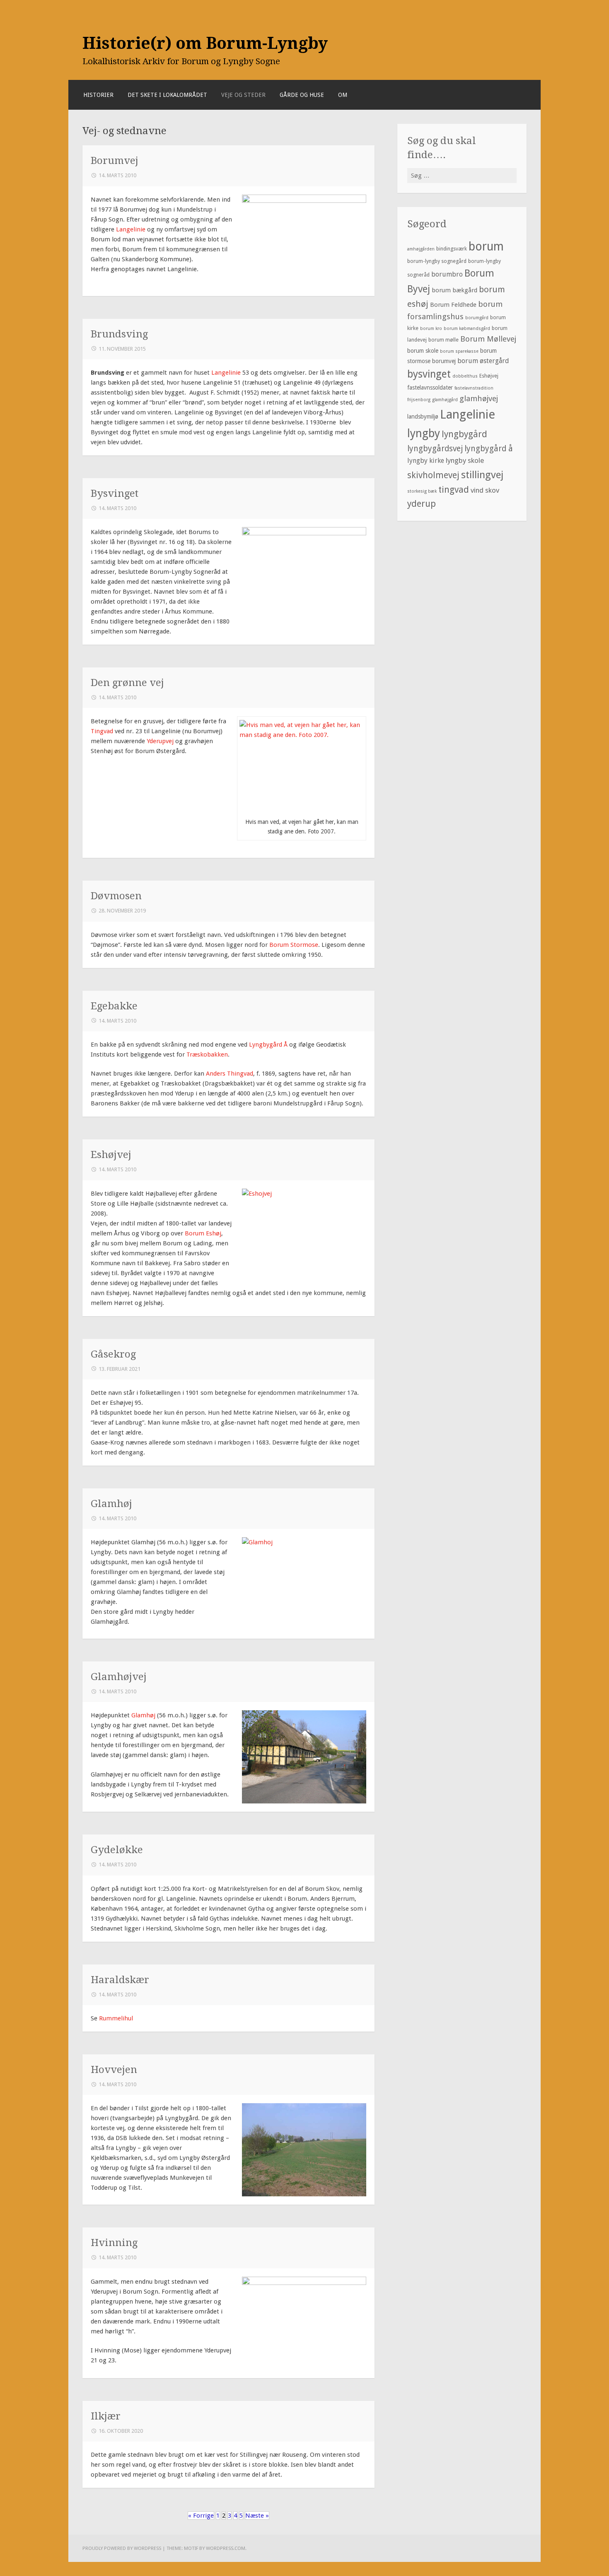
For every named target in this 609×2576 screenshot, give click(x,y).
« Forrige (201, 2516)
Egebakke (114, 1006)
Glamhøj (111, 1503)
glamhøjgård (445, 400)
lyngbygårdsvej (435, 449)
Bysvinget (115, 493)
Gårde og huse (302, 95)
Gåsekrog (113, 1354)
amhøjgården (421, 249)
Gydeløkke (117, 1850)
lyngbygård (464, 434)
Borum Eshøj (203, 1233)
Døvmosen (116, 896)
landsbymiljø (423, 416)
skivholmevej (433, 475)
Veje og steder (243, 95)
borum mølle (443, 340)
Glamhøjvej (119, 1677)
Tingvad (102, 731)
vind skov (485, 490)
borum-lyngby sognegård (437, 261)
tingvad (454, 490)
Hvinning (114, 2243)
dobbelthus (465, 376)
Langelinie (132, 229)
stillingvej (482, 475)
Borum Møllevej (488, 339)
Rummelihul (116, 2018)
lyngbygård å (489, 449)
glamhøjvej (479, 398)
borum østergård (483, 361)
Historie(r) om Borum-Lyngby (205, 43)
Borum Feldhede (453, 305)
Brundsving (119, 334)
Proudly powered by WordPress (122, 2548)
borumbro (447, 274)
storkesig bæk (422, 491)
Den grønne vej (127, 683)
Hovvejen (114, 2069)
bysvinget (429, 374)
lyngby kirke (426, 461)
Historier (98, 95)
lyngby (424, 433)
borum (486, 246)
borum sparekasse (459, 351)
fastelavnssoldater (430, 388)
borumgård (477, 318)
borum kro (431, 329)
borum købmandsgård (467, 329)
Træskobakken (207, 1054)
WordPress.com (226, 2548)
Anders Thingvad (230, 1074)
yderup (422, 504)
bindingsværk (452, 249)
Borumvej (115, 160)
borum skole (423, 351)
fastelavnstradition (474, 388)
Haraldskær (120, 1980)
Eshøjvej (111, 1154)
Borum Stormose (293, 945)
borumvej (444, 361)
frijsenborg (419, 400)
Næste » (257, 2516)
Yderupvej (160, 741)
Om (343, 95)
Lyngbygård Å (268, 1045)
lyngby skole (465, 460)
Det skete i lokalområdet (167, 95)
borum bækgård (454, 290)
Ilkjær (106, 2416)
